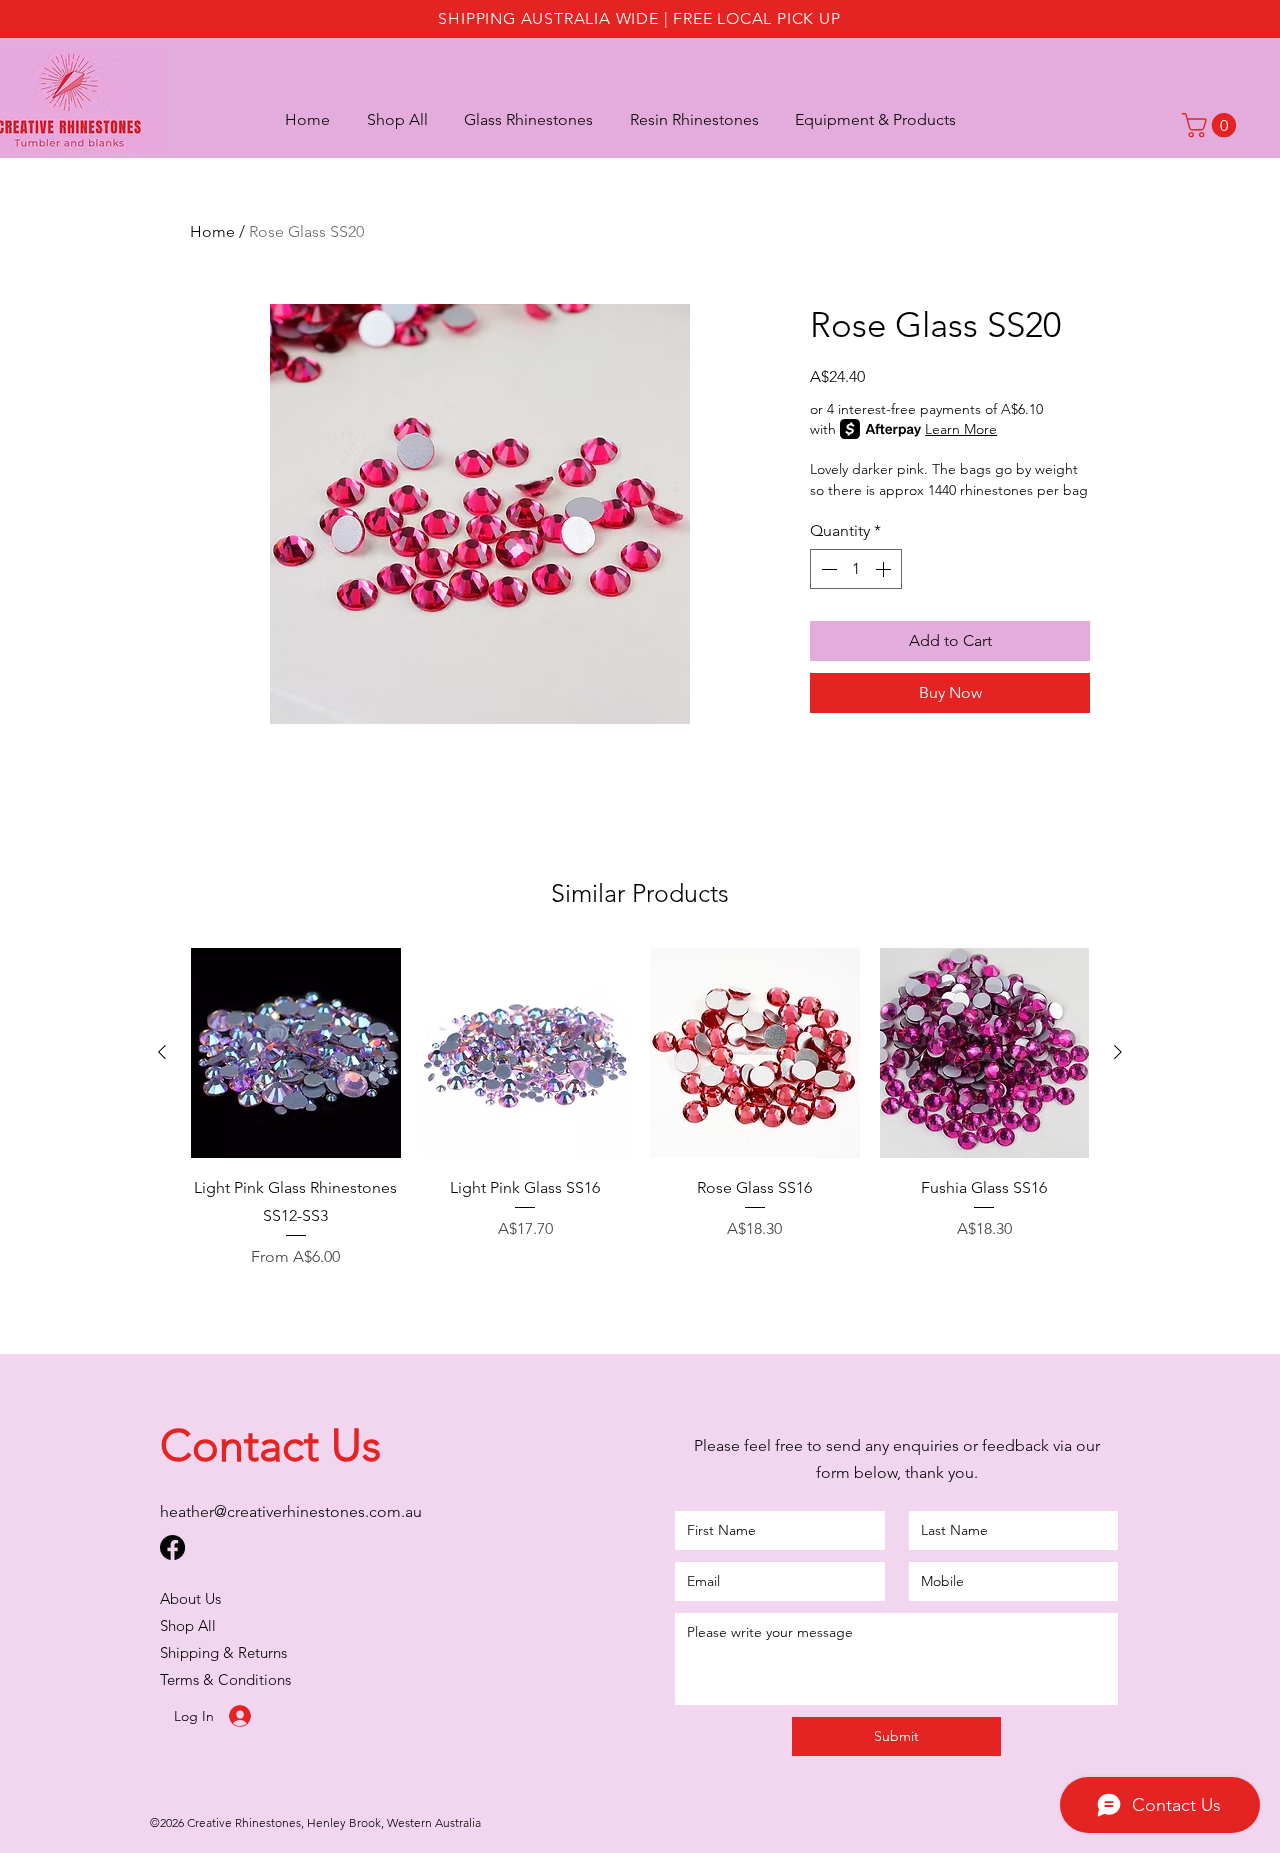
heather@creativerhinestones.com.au (291, 1511)
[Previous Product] (162, 1052)
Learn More (961, 429)
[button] (865, 119)
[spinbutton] (856, 569)
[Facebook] (172, 1547)
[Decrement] (827, 569)
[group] (640, 1108)
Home (212, 231)
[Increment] (885, 569)
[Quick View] (296, 1053)
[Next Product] (1118, 1052)
